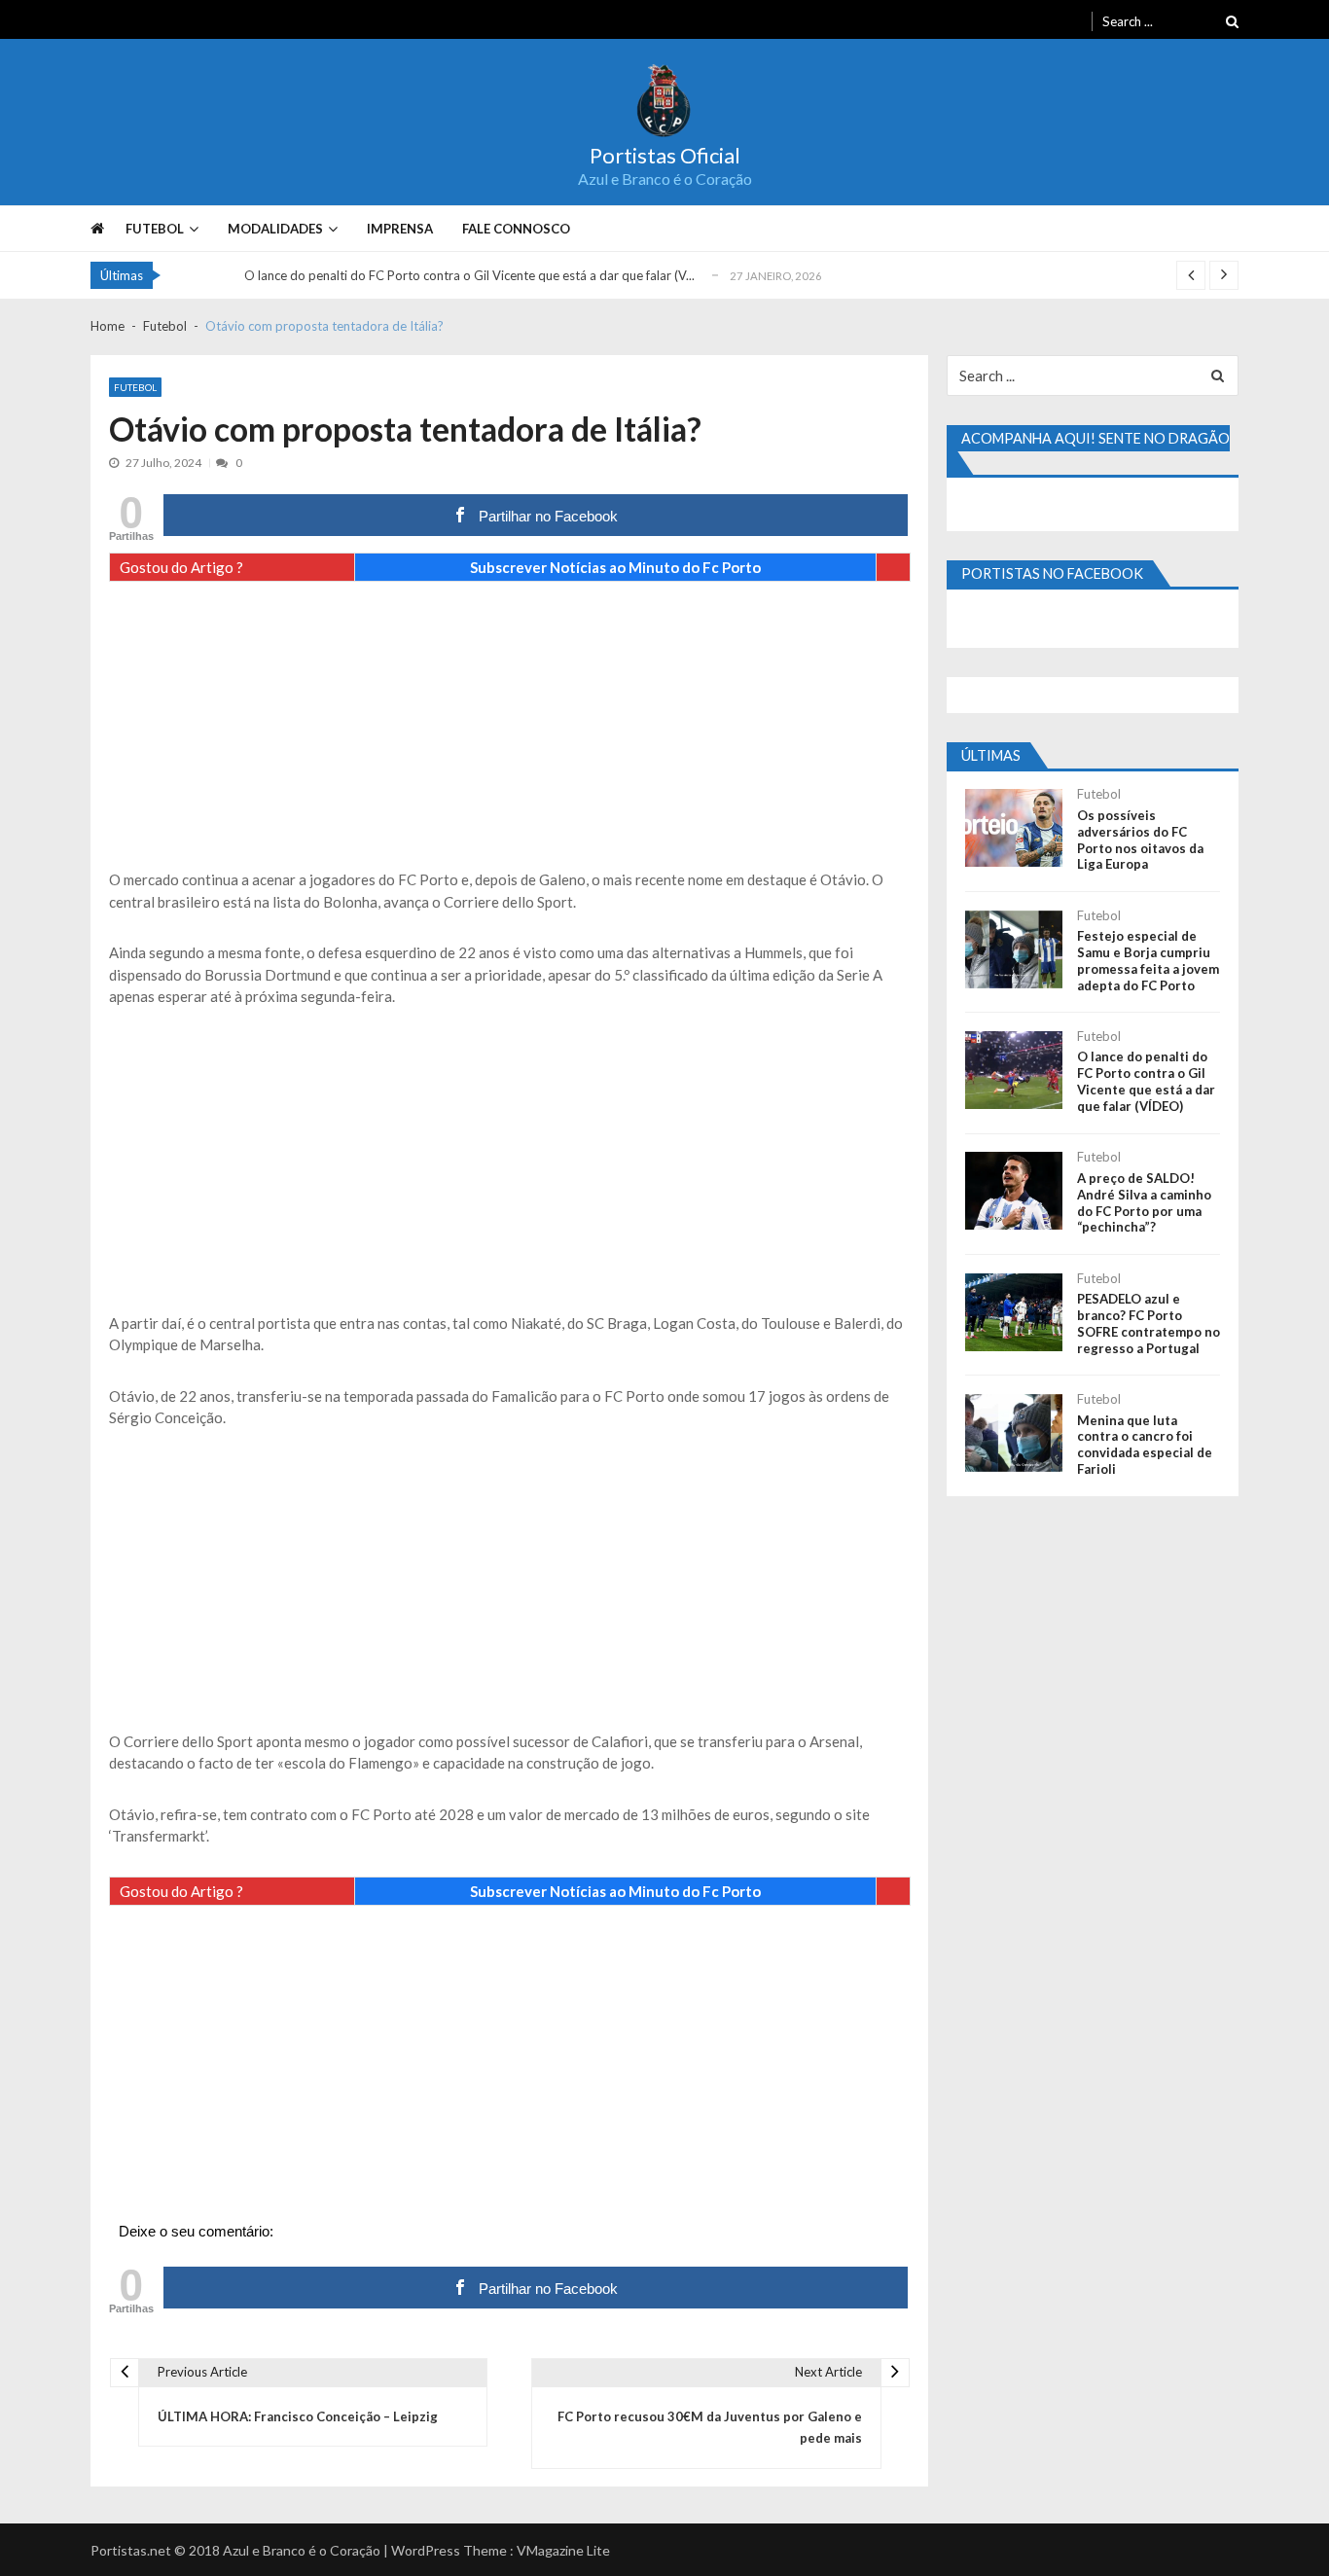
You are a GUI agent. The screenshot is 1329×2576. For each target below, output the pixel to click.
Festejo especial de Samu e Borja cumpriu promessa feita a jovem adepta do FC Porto (1148, 961)
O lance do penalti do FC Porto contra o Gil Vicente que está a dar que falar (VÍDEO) (1146, 1081)
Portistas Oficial (665, 156)
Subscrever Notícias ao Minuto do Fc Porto (615, 567)
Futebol (155, 229)
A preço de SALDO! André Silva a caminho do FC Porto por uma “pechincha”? (1144, 1203)
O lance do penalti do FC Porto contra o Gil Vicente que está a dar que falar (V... (469, 275)
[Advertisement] (510, 733)
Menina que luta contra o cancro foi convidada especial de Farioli (1145, 1445)
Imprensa (400, 229)
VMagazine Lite (563, 2550)
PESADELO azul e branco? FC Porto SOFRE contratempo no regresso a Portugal (1149, 1324)
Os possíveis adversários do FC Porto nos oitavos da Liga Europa (1140, 840)
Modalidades (275, 229)
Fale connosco (516, 229)
